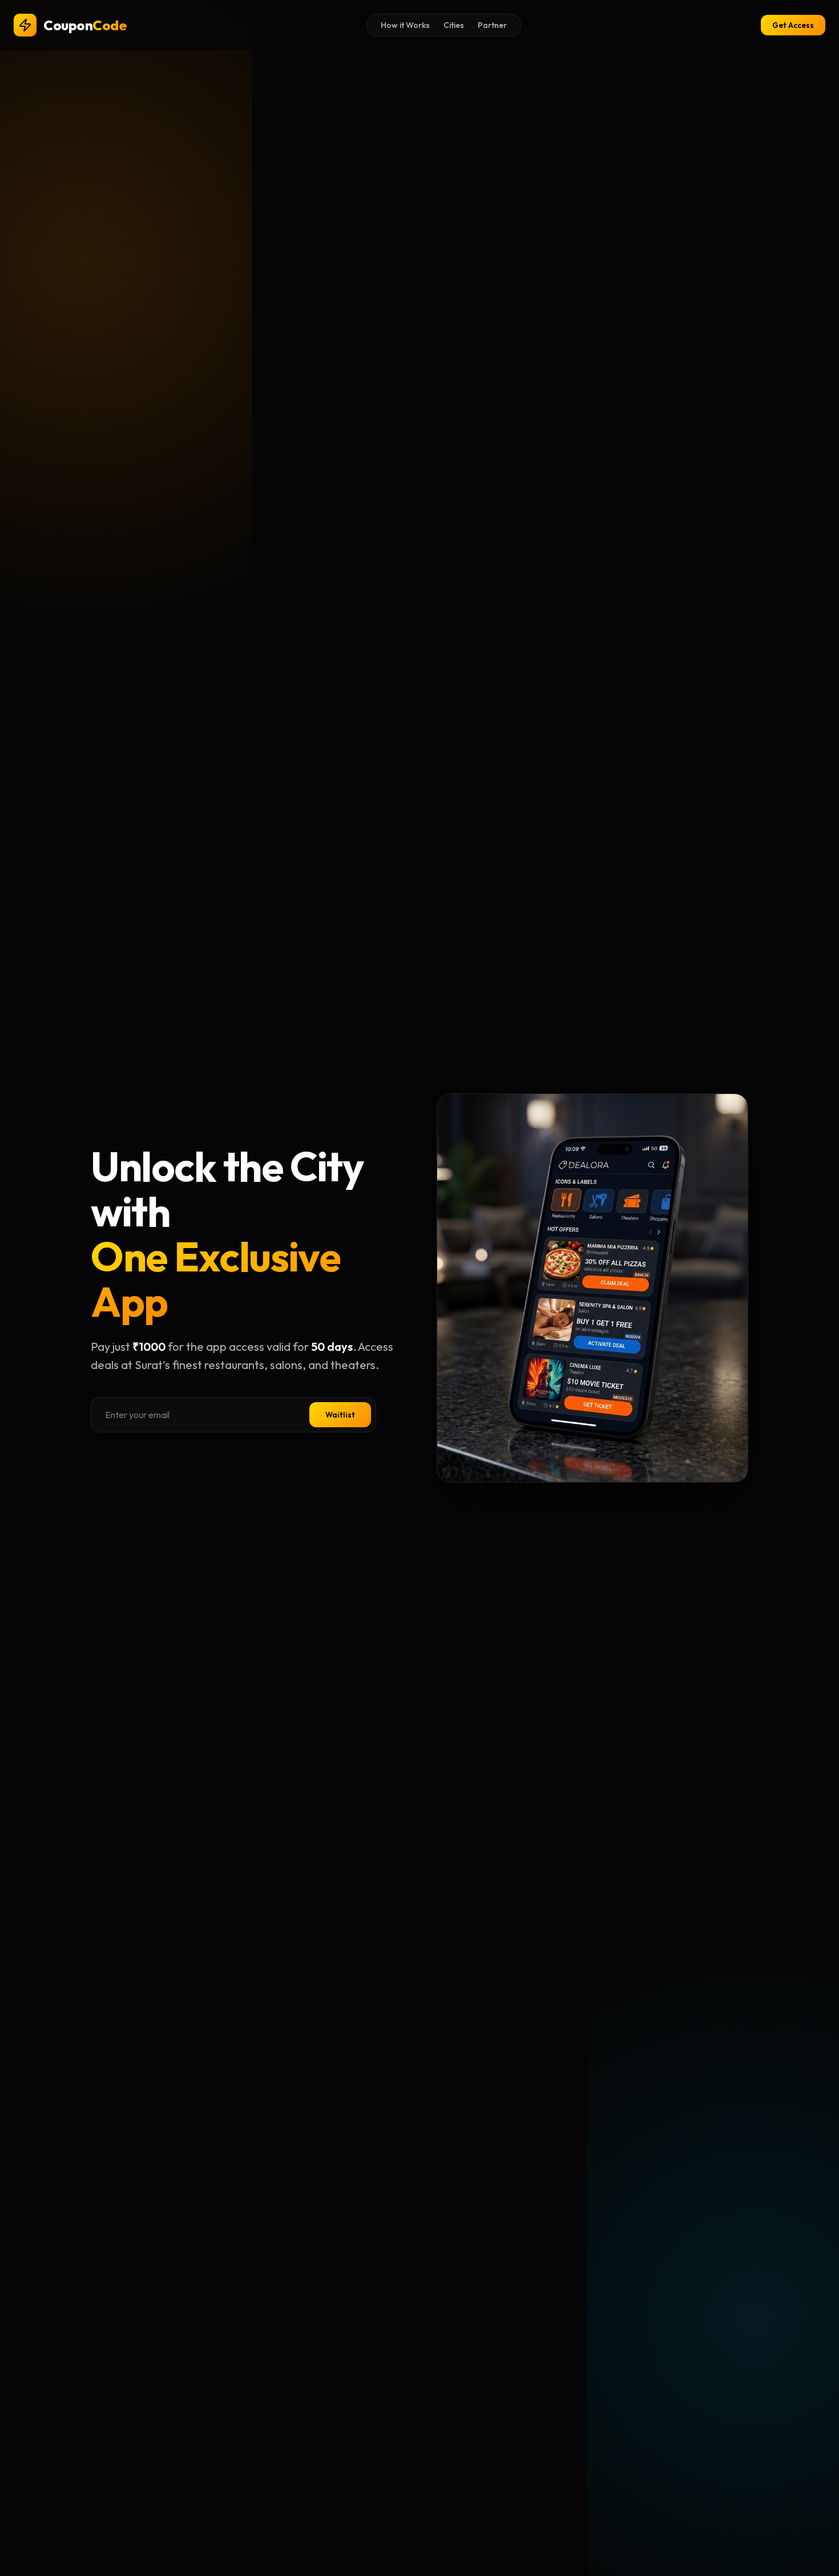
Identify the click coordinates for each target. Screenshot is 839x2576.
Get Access (793, 25)
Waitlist (340, 1415)
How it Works (405, 25)
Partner (492, 25)
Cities (454, 25)
